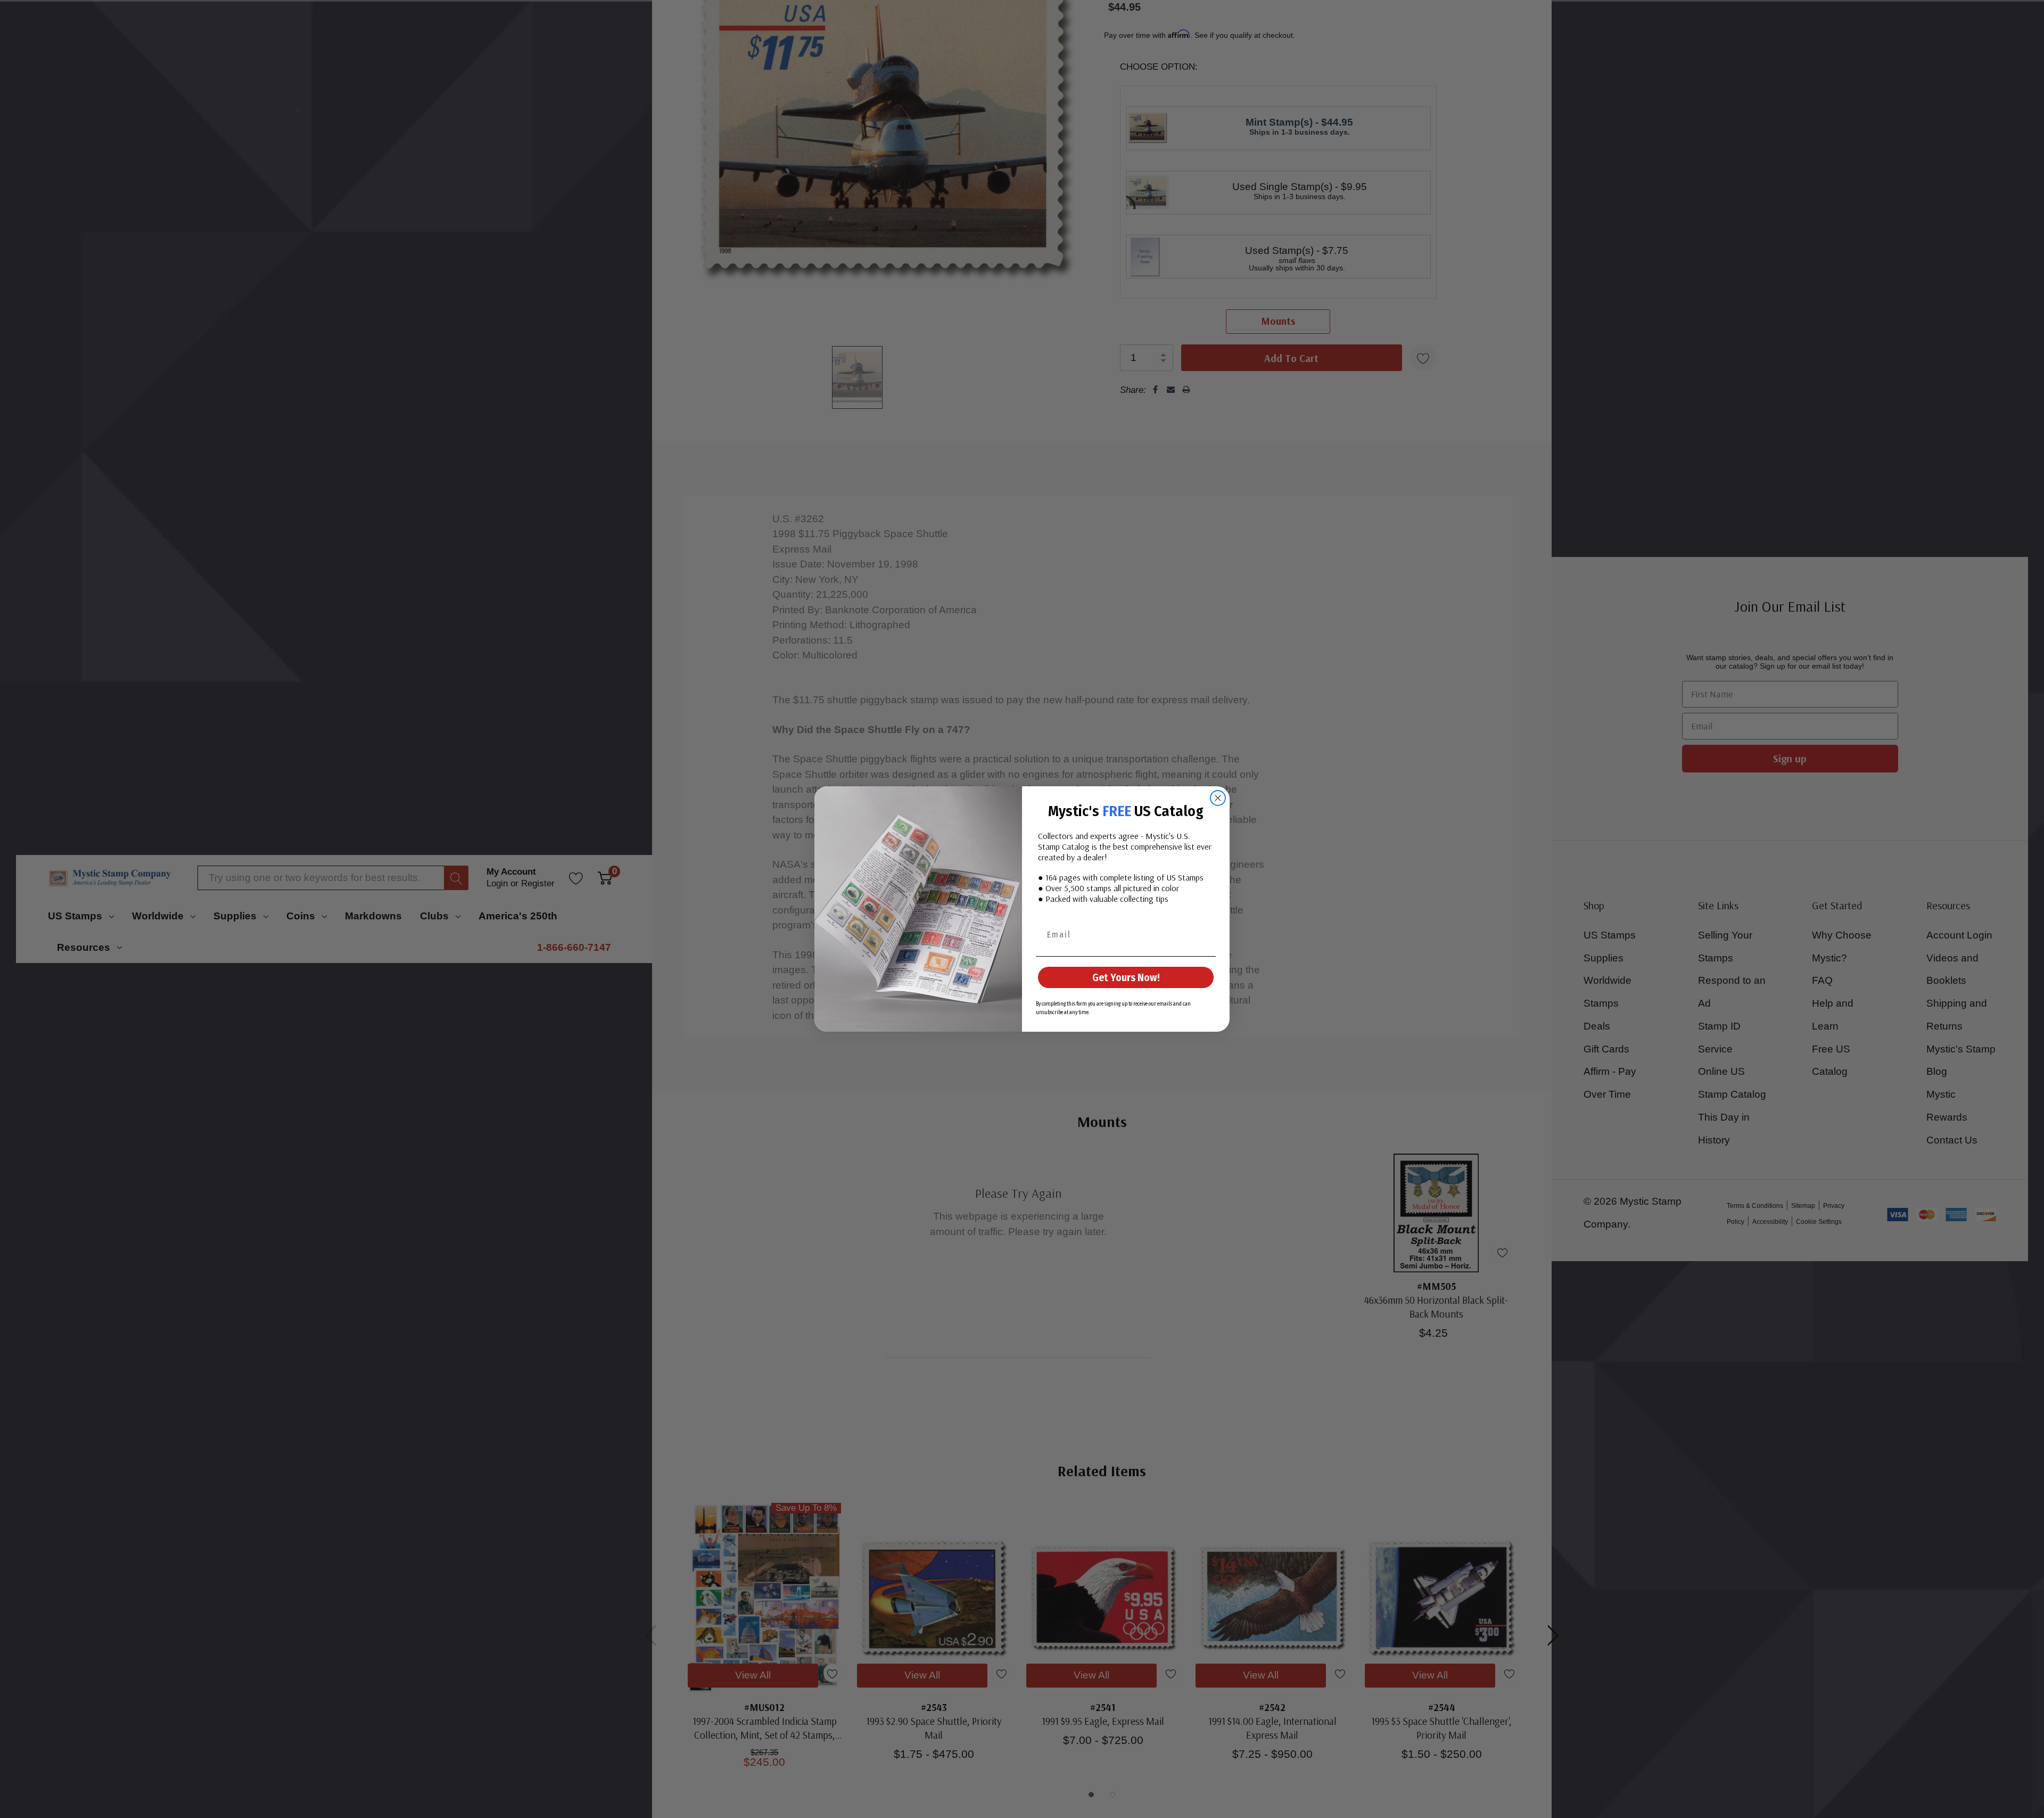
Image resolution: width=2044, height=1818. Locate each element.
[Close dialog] (1218, 798)
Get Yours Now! (1126, 977)
